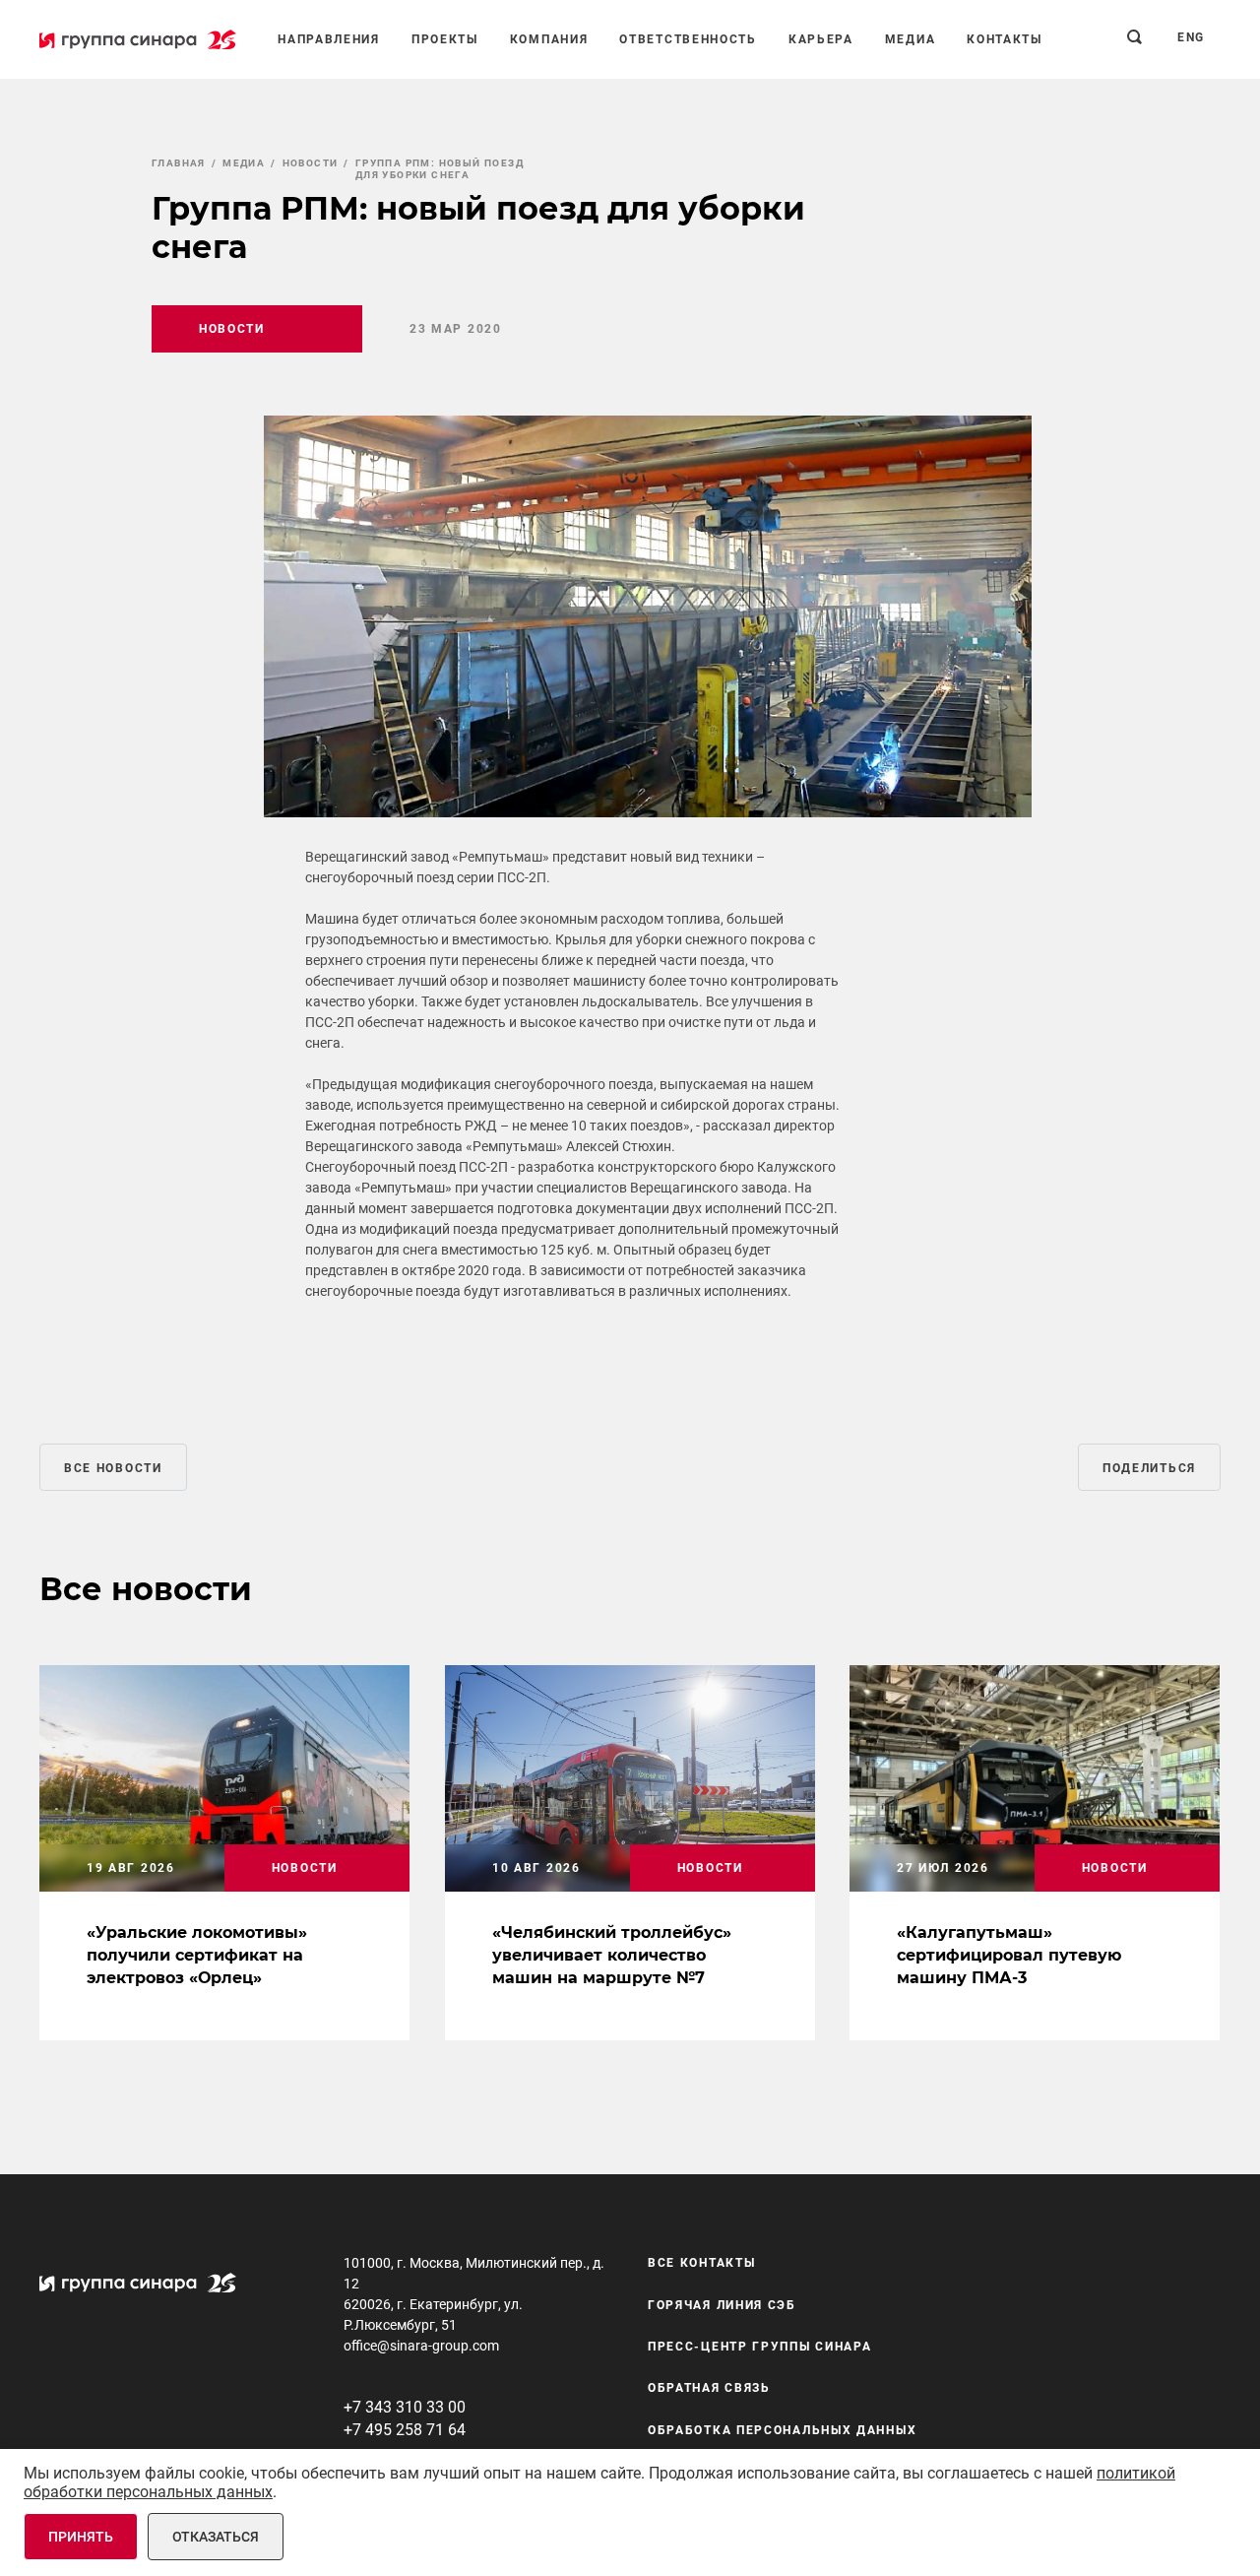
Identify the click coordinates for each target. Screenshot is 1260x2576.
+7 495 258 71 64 (405, 2430)
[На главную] (138, 39)
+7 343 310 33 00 (405, 2407)
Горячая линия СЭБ (722, 2305)
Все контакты (701, 2263)
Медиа (911, 39)
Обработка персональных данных (782, 2430)
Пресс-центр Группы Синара (760, 2347)
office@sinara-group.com (421, 2346)
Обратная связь (709, 2388)
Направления (329, 39)
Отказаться (216, 2537)
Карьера (821, 39)
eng (1191, 37)
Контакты (1005, 39)
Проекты (445, 39)
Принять (81, 2537)
